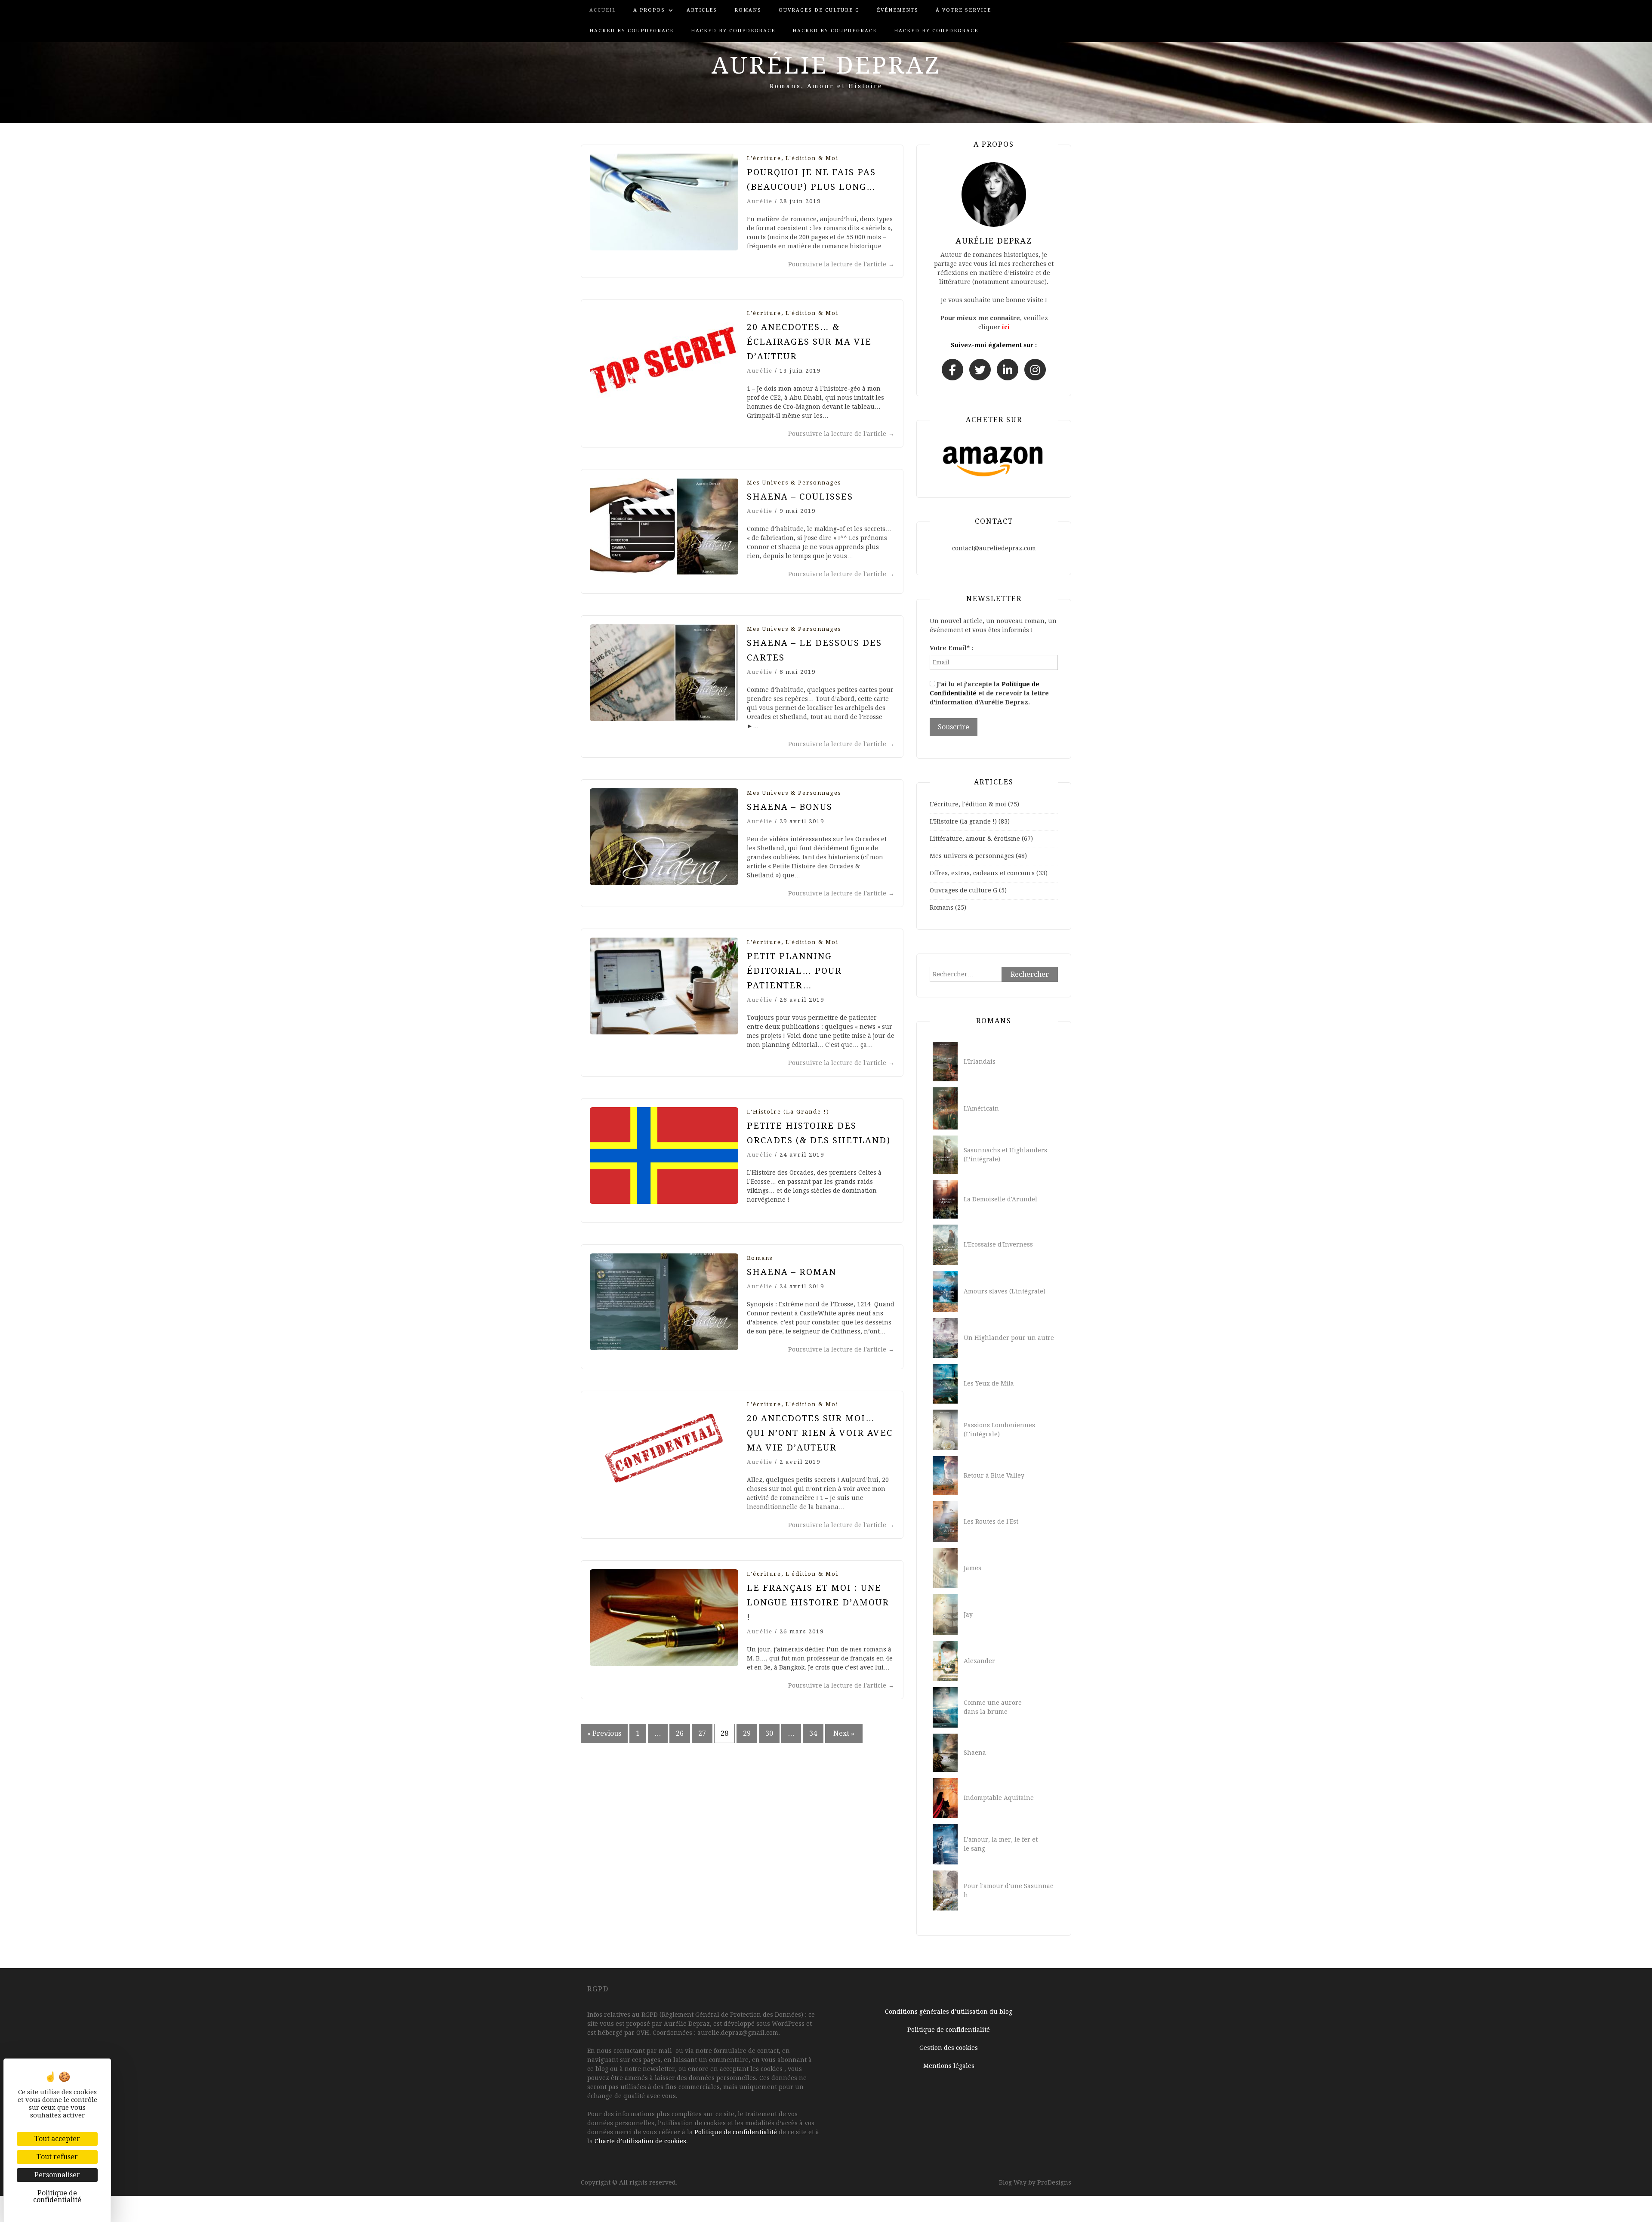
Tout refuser (57, 2157)
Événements (898, 10)
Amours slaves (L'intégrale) (1005, 1291)
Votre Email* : (951, 648)
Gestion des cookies (949, 2048)
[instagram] (1035, 370)
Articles (702, 10)
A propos (649, 10)
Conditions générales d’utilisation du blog (949, 2012)
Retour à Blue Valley (994, 1475)
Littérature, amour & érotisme (975, 839)
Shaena (975, 1753)
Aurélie (760, 201)
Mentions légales (949, 2066)
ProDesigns (1054, 2182)
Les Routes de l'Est (991, 1521)
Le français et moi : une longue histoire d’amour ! (818, 1602)
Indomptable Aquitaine (999, 1798)
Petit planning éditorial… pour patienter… (794, 971)
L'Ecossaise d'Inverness (998, 1244)
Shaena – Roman (792, 1272)
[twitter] (980, 370)
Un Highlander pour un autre (1009, 1338)
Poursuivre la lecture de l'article (841, 264)
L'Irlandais (980, 1062)
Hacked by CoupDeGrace (632, 31)
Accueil (603, 10)
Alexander (979, 1661)
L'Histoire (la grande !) (788, 1112)
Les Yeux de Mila (989, 1383)
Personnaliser (57, 2175)
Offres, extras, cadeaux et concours (982, 873)
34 (813, 1733)
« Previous (604, 1733)
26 (680, 1733)
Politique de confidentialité (736, 2132)
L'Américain (981, 1108)
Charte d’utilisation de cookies (640, 2141)
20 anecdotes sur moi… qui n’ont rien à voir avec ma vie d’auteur (820, 1433)
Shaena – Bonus (790, 807)
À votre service (963, 10)
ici (1006, 327)
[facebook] (952, 370)
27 (702, 1733)
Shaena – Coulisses (800, 497)
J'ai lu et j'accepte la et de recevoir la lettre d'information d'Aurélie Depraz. (989, 693)
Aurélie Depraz (826, 65)
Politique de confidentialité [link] (57, 2196)
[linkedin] (1008, 370)
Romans (748, 10)
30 (769, 1733)
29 (747, 1733)
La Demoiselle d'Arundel (1000, 1199)
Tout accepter (57, 2139)
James (972, 1568)
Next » (844, 1733)
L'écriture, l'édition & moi (793, 158)
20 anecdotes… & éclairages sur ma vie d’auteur (809, 342)
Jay (968, 1614)
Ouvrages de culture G (819, 10)
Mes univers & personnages (794, 483)
